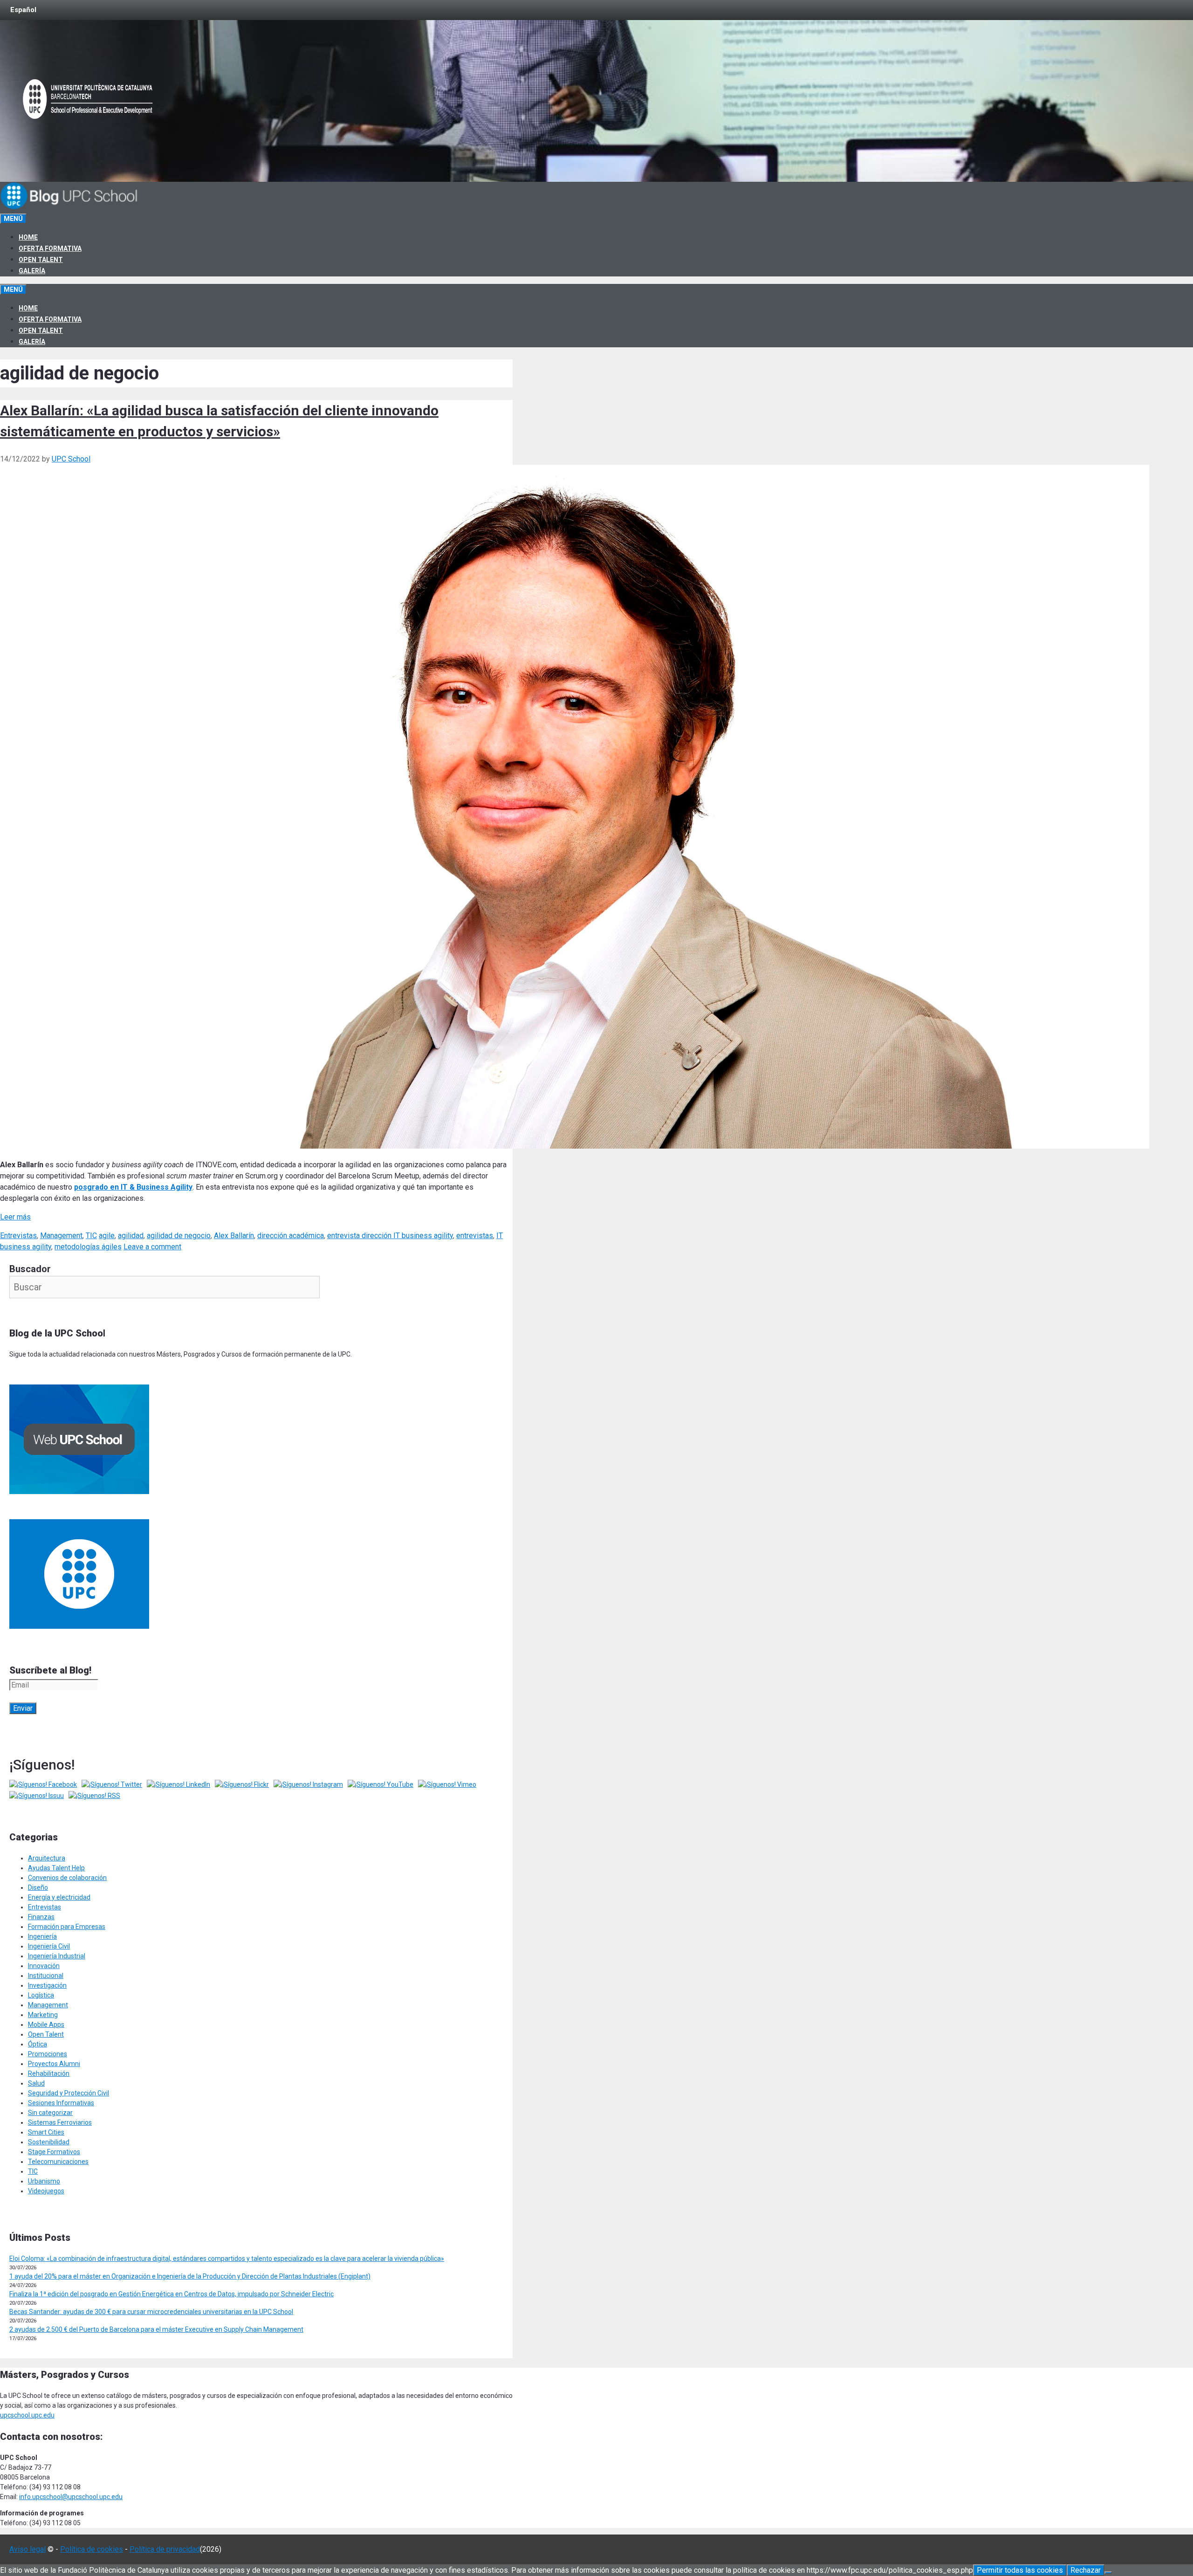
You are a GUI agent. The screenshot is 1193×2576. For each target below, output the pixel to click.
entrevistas (475, 1236)
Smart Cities (46, 2132)
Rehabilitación (49, 2073)
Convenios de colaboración (67, 1878)
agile (107, 1236)
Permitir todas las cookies (1020, 2570)
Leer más (15, 1217)
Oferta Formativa (50, 248)
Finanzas (41, 1917)
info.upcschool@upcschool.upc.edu (71, 2497)
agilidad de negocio (179, 1236)
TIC (91, 1236)
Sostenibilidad (49, 2142)
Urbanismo (44, 2181)
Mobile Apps (46, 2025)
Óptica (38, 2044)
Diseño (38, 1887)
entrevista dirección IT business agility (390, 1236)
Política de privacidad (165, 2549)
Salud (36, 2083)
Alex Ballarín (234, 1236)
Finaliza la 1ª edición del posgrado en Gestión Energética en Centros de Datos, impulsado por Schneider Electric (171, 2294)
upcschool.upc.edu (27, 2415)
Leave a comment (152, 1247)
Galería (32, 271)
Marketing (43, 2015)
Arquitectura (47, 1858)
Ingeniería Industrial (57, 1956)
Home (28, 237)
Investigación (47, 1985)
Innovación (44, 1966)
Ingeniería (42, 1936)
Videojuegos (46, 2191)
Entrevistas (18, 1236)
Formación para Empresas (67, 1927)
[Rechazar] (1108, 2573)
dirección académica (291, 1236)
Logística (41, 1995)
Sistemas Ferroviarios (60, 2122)
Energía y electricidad (59, 1897)
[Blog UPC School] (70, 207)
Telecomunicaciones (58, 2162)
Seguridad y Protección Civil (69, 2093)
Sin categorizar (50, 2113)
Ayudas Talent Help (56, 1868)
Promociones (48, 2054)
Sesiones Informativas (61, 2103)
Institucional (46, 1976)
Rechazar (1086, 2570)
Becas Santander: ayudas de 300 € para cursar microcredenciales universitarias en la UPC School (151, 2312)
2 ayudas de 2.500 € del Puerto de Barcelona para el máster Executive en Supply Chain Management (156, 2329)
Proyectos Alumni (54, 2064)
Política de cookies (92, 2549)
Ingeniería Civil (49, 1946)
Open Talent (41, 260)
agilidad (131, 1236)
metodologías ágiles (88, 1247)
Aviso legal (27, 2549)
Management (61, 1236)
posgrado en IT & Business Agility (133, 1187)
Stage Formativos (54, 2152)
